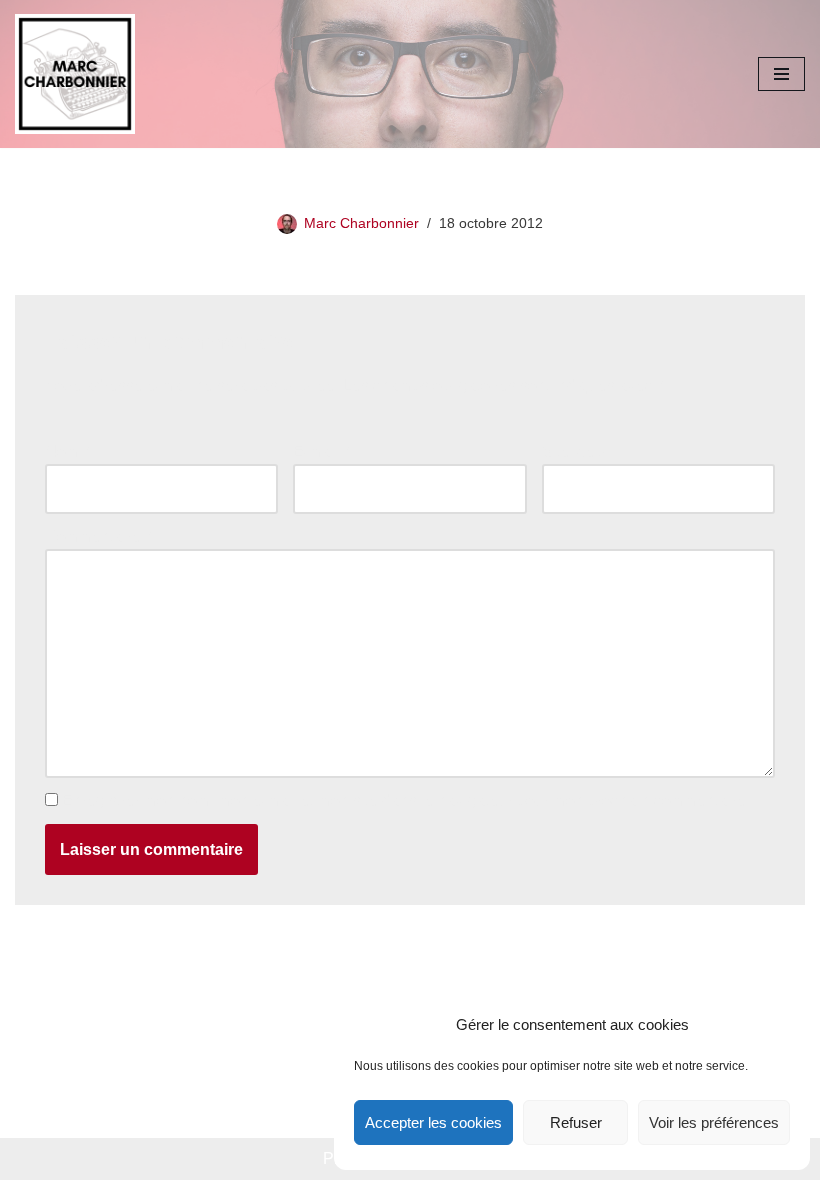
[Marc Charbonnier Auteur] (75, 74)
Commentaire (98, 536)
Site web (573, 451)
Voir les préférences (714, 1122)
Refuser (576, 1122)
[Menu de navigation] (781, 74)
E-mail (321, 451)
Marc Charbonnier (361, 223)
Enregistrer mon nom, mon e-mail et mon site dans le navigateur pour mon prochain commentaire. (406, 800)
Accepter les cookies (433, 1122)
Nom (67, 451)
